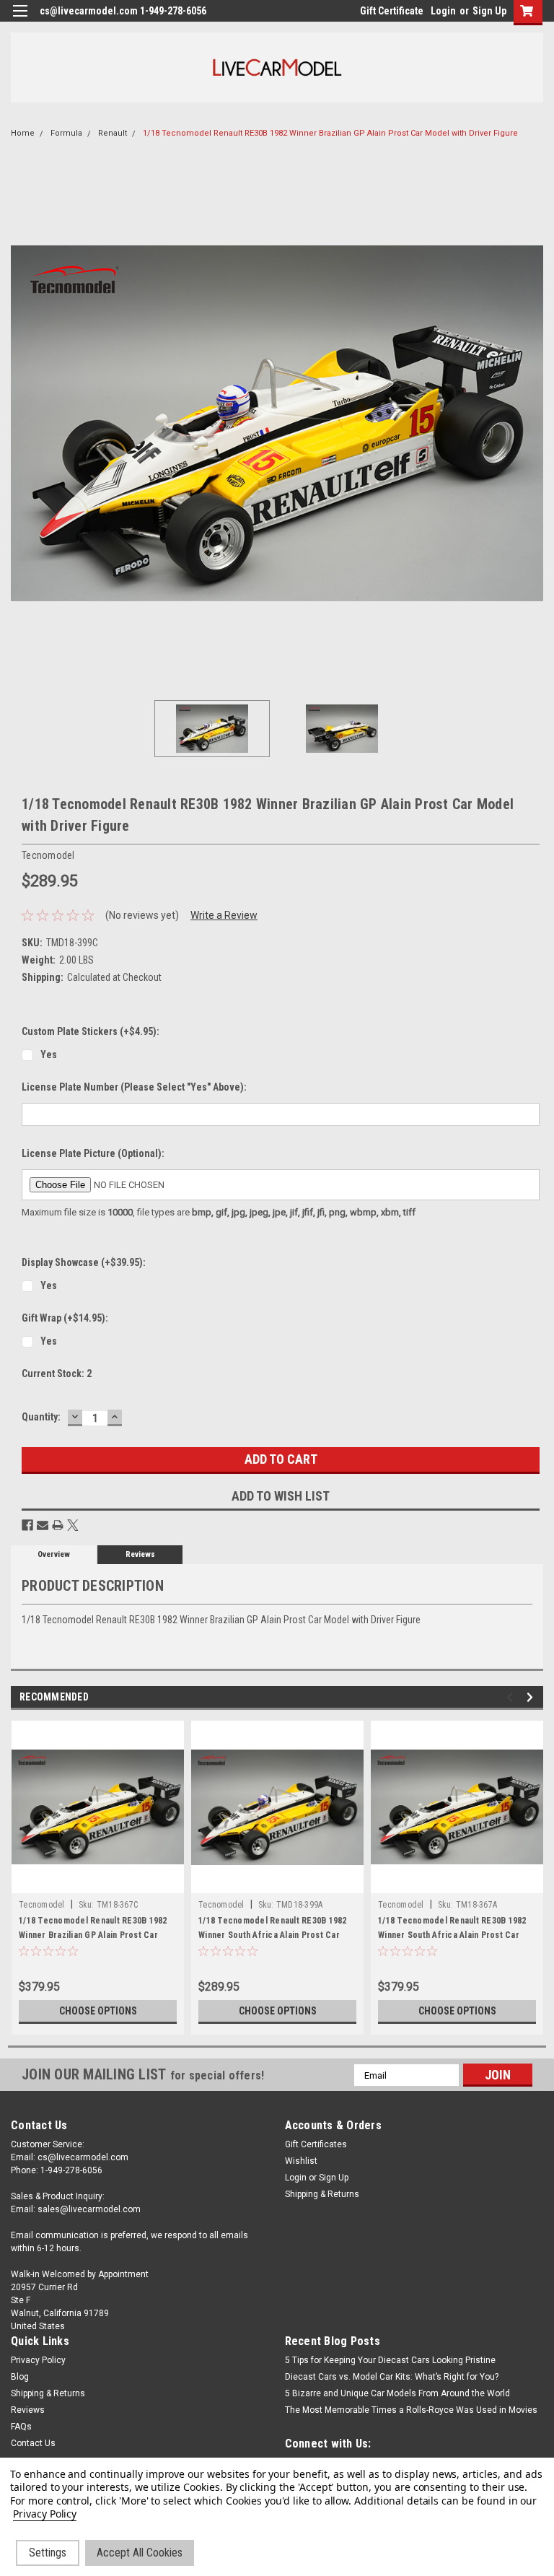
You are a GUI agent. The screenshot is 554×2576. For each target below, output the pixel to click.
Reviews (140, 1554)
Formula (66, 133)
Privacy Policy (38, 2360)
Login (443, 11)
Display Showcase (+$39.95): (84, 1262)
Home (23, 133)
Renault (113, 133)
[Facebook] (27, 1525)
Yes (49, 1055)
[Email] (43, 1525)
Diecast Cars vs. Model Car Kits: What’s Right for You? (392, 2377)
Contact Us (33, 2443)
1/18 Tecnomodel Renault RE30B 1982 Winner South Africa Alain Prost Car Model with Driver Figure (273, 1935)
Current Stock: (57, 1374)
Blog (20, 2377)
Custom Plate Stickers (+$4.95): (91, 1031)
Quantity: (41, 1417)
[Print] (58, 1525)
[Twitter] (73, 1525)
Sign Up (489, 11)
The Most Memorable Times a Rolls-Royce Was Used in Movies (411, 2410)
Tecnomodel (42, 1905)
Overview (54, 1554)
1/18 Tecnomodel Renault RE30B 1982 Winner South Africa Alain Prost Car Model (452, 1935)
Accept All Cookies (140, 2553)
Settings (48, 2553)
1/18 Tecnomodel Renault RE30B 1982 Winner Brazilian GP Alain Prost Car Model (93, 1935)
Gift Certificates (316, 2144)
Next (532, 423)
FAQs (21, 2427)
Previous (22, 423)
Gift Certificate (392, 11)
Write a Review (224, 915)
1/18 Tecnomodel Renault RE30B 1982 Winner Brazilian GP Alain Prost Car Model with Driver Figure (330, 133)
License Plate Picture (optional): (93, 1153)
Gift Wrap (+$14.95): (65, 1318)
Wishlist (301, 2161)
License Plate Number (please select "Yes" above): (134, 1087)
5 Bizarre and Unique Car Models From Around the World (397, 2393)
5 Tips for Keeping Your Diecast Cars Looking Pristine (390, 2360)
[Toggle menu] (20, 20)
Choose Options (98, 2011)
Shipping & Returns (322, 2194)
